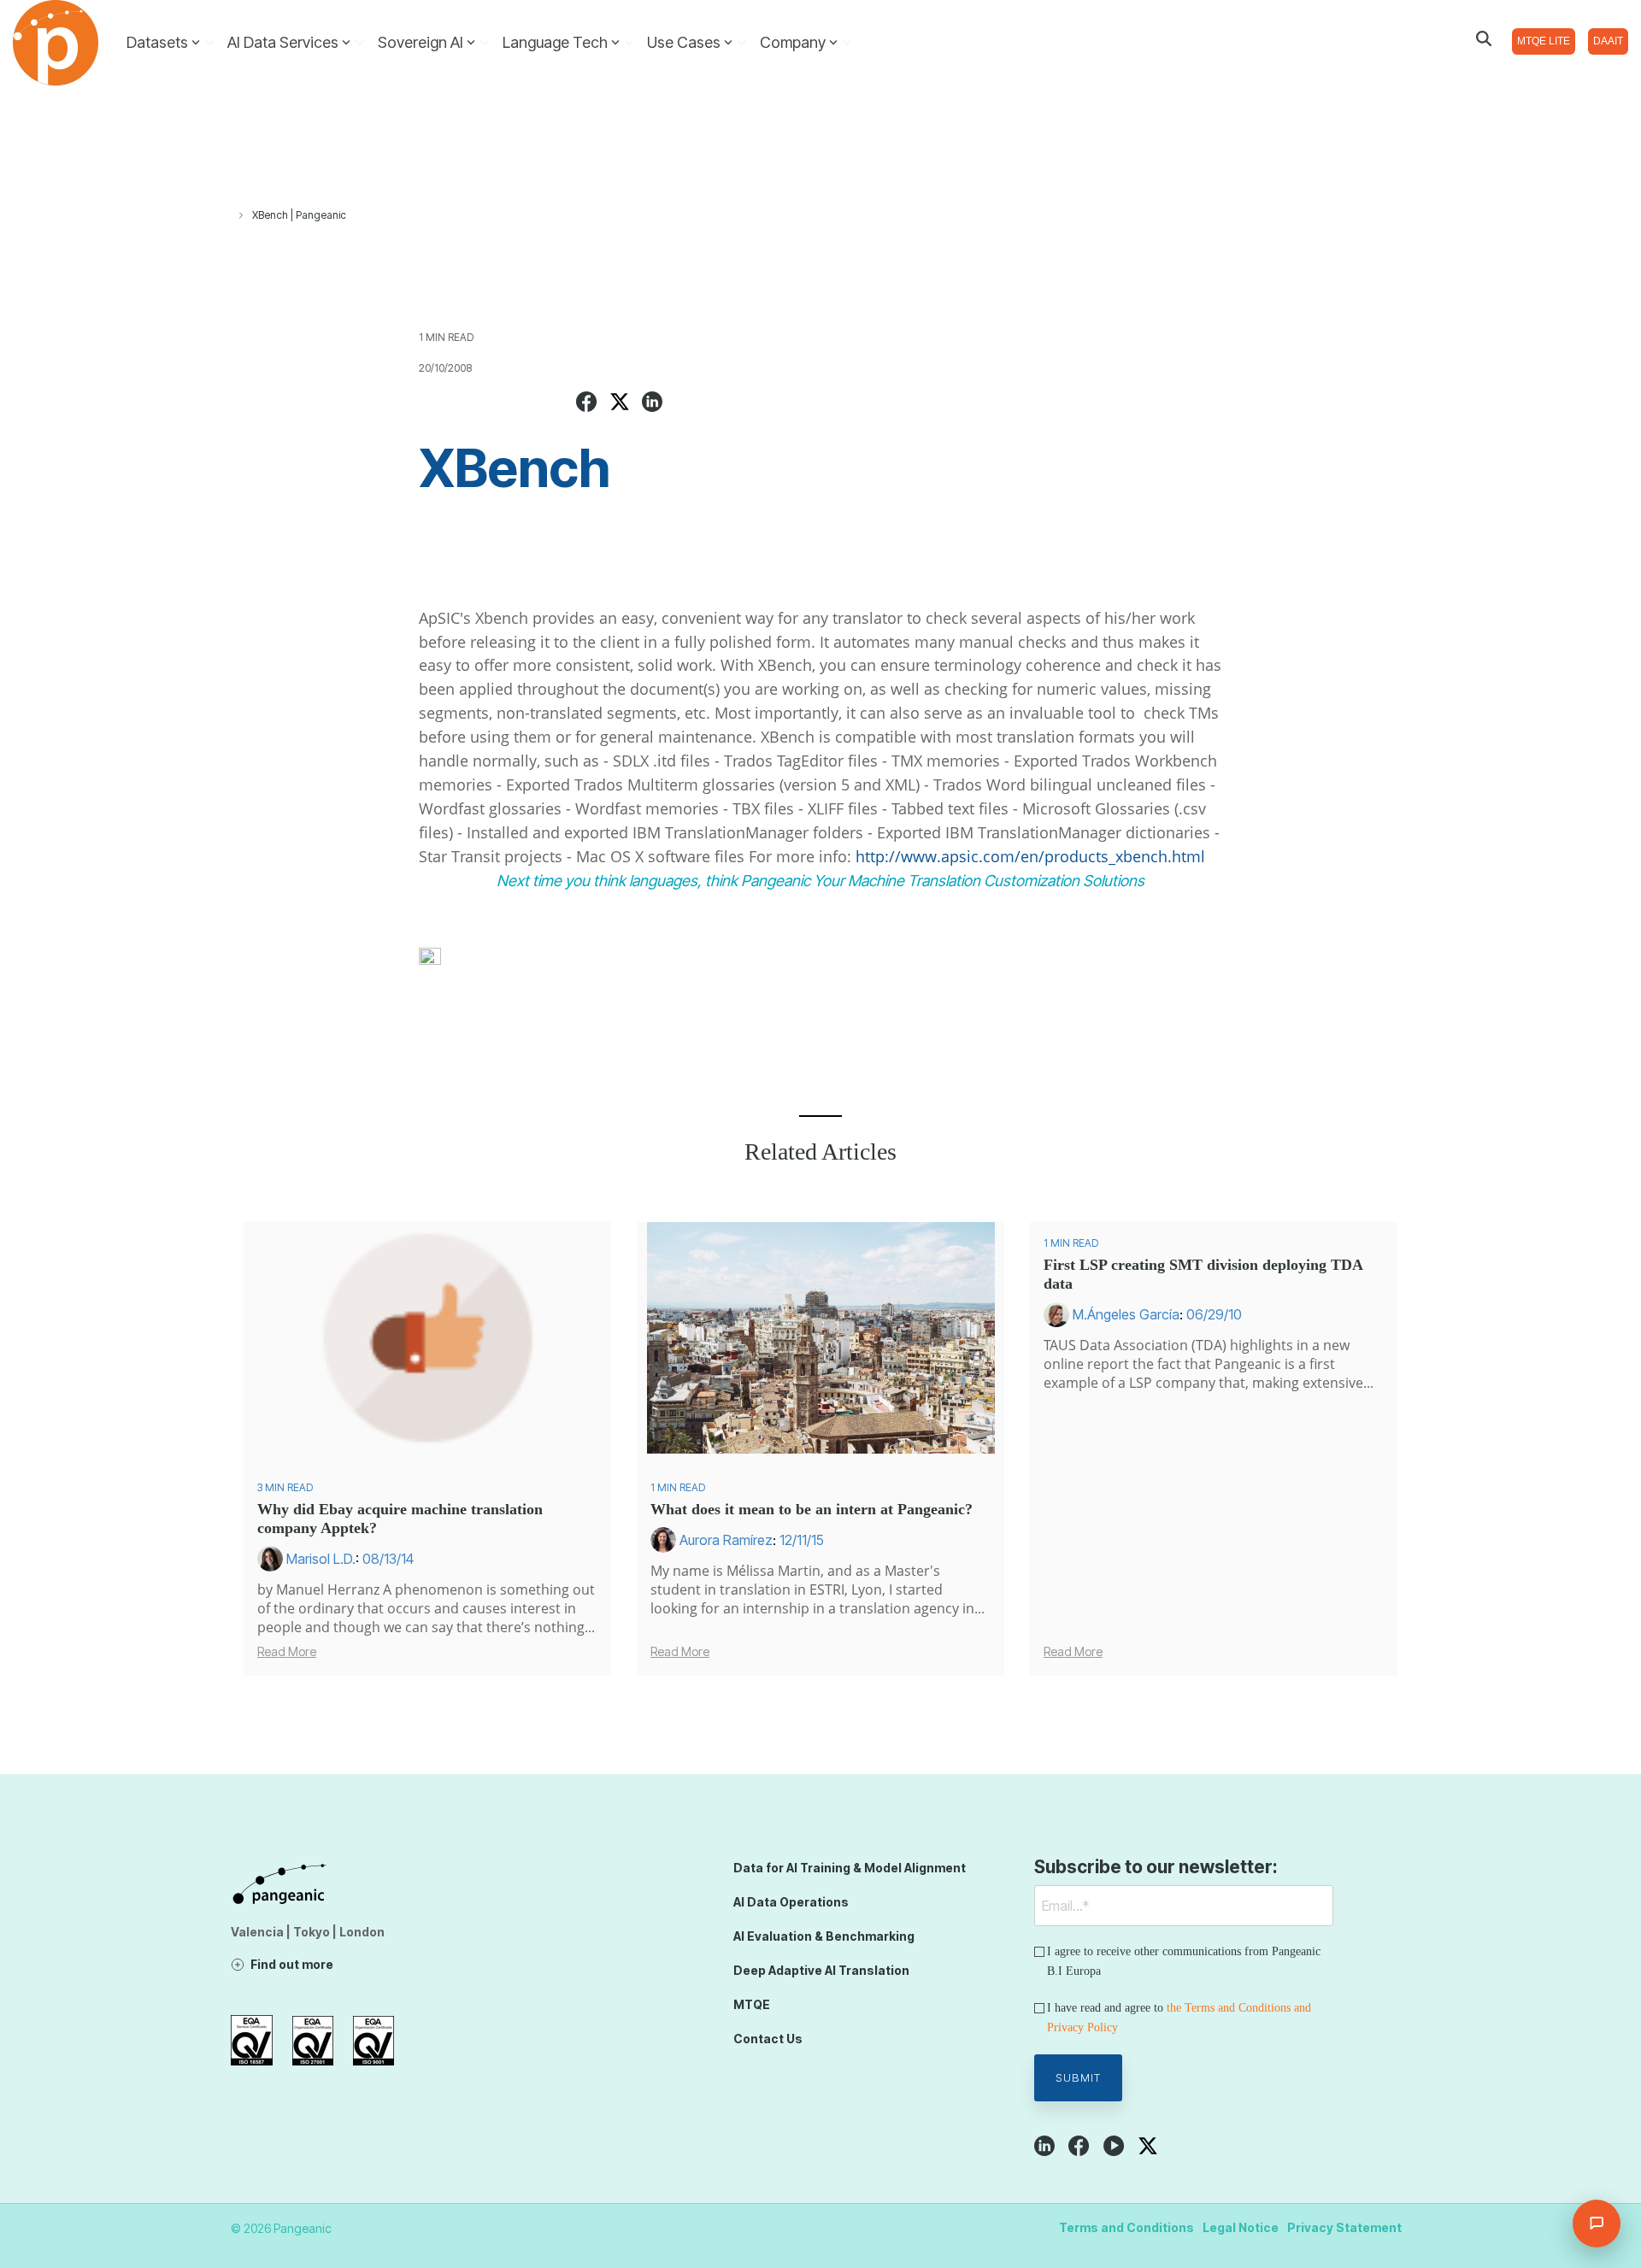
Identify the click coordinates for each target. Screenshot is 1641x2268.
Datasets (157, 42)
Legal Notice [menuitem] (1241, 2227)
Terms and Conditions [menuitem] (1126, 2227)
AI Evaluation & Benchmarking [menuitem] (824, 1936)
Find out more (292, 1964)
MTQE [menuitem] (752, 2004)
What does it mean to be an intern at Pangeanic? (812, 1509)
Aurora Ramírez (726, 1540)
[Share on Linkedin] (652, 404)
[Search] (1484, 38)
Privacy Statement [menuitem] (1344, 2227)
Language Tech (555, 42)
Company (793, 42)
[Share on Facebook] (587, 404)
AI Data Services (283, 42)
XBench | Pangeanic (299, 215)
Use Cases (684, 42)
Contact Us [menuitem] (768, 2039)
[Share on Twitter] (620, 404)
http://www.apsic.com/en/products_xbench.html (1035, 856)
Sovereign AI (421, 42)
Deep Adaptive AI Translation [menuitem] (821, 1970)
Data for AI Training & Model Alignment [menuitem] (850, 1868)
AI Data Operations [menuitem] (791, 1902)
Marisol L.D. (321, 1559)
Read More (287, 1652)
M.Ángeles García (1126, 1314)
